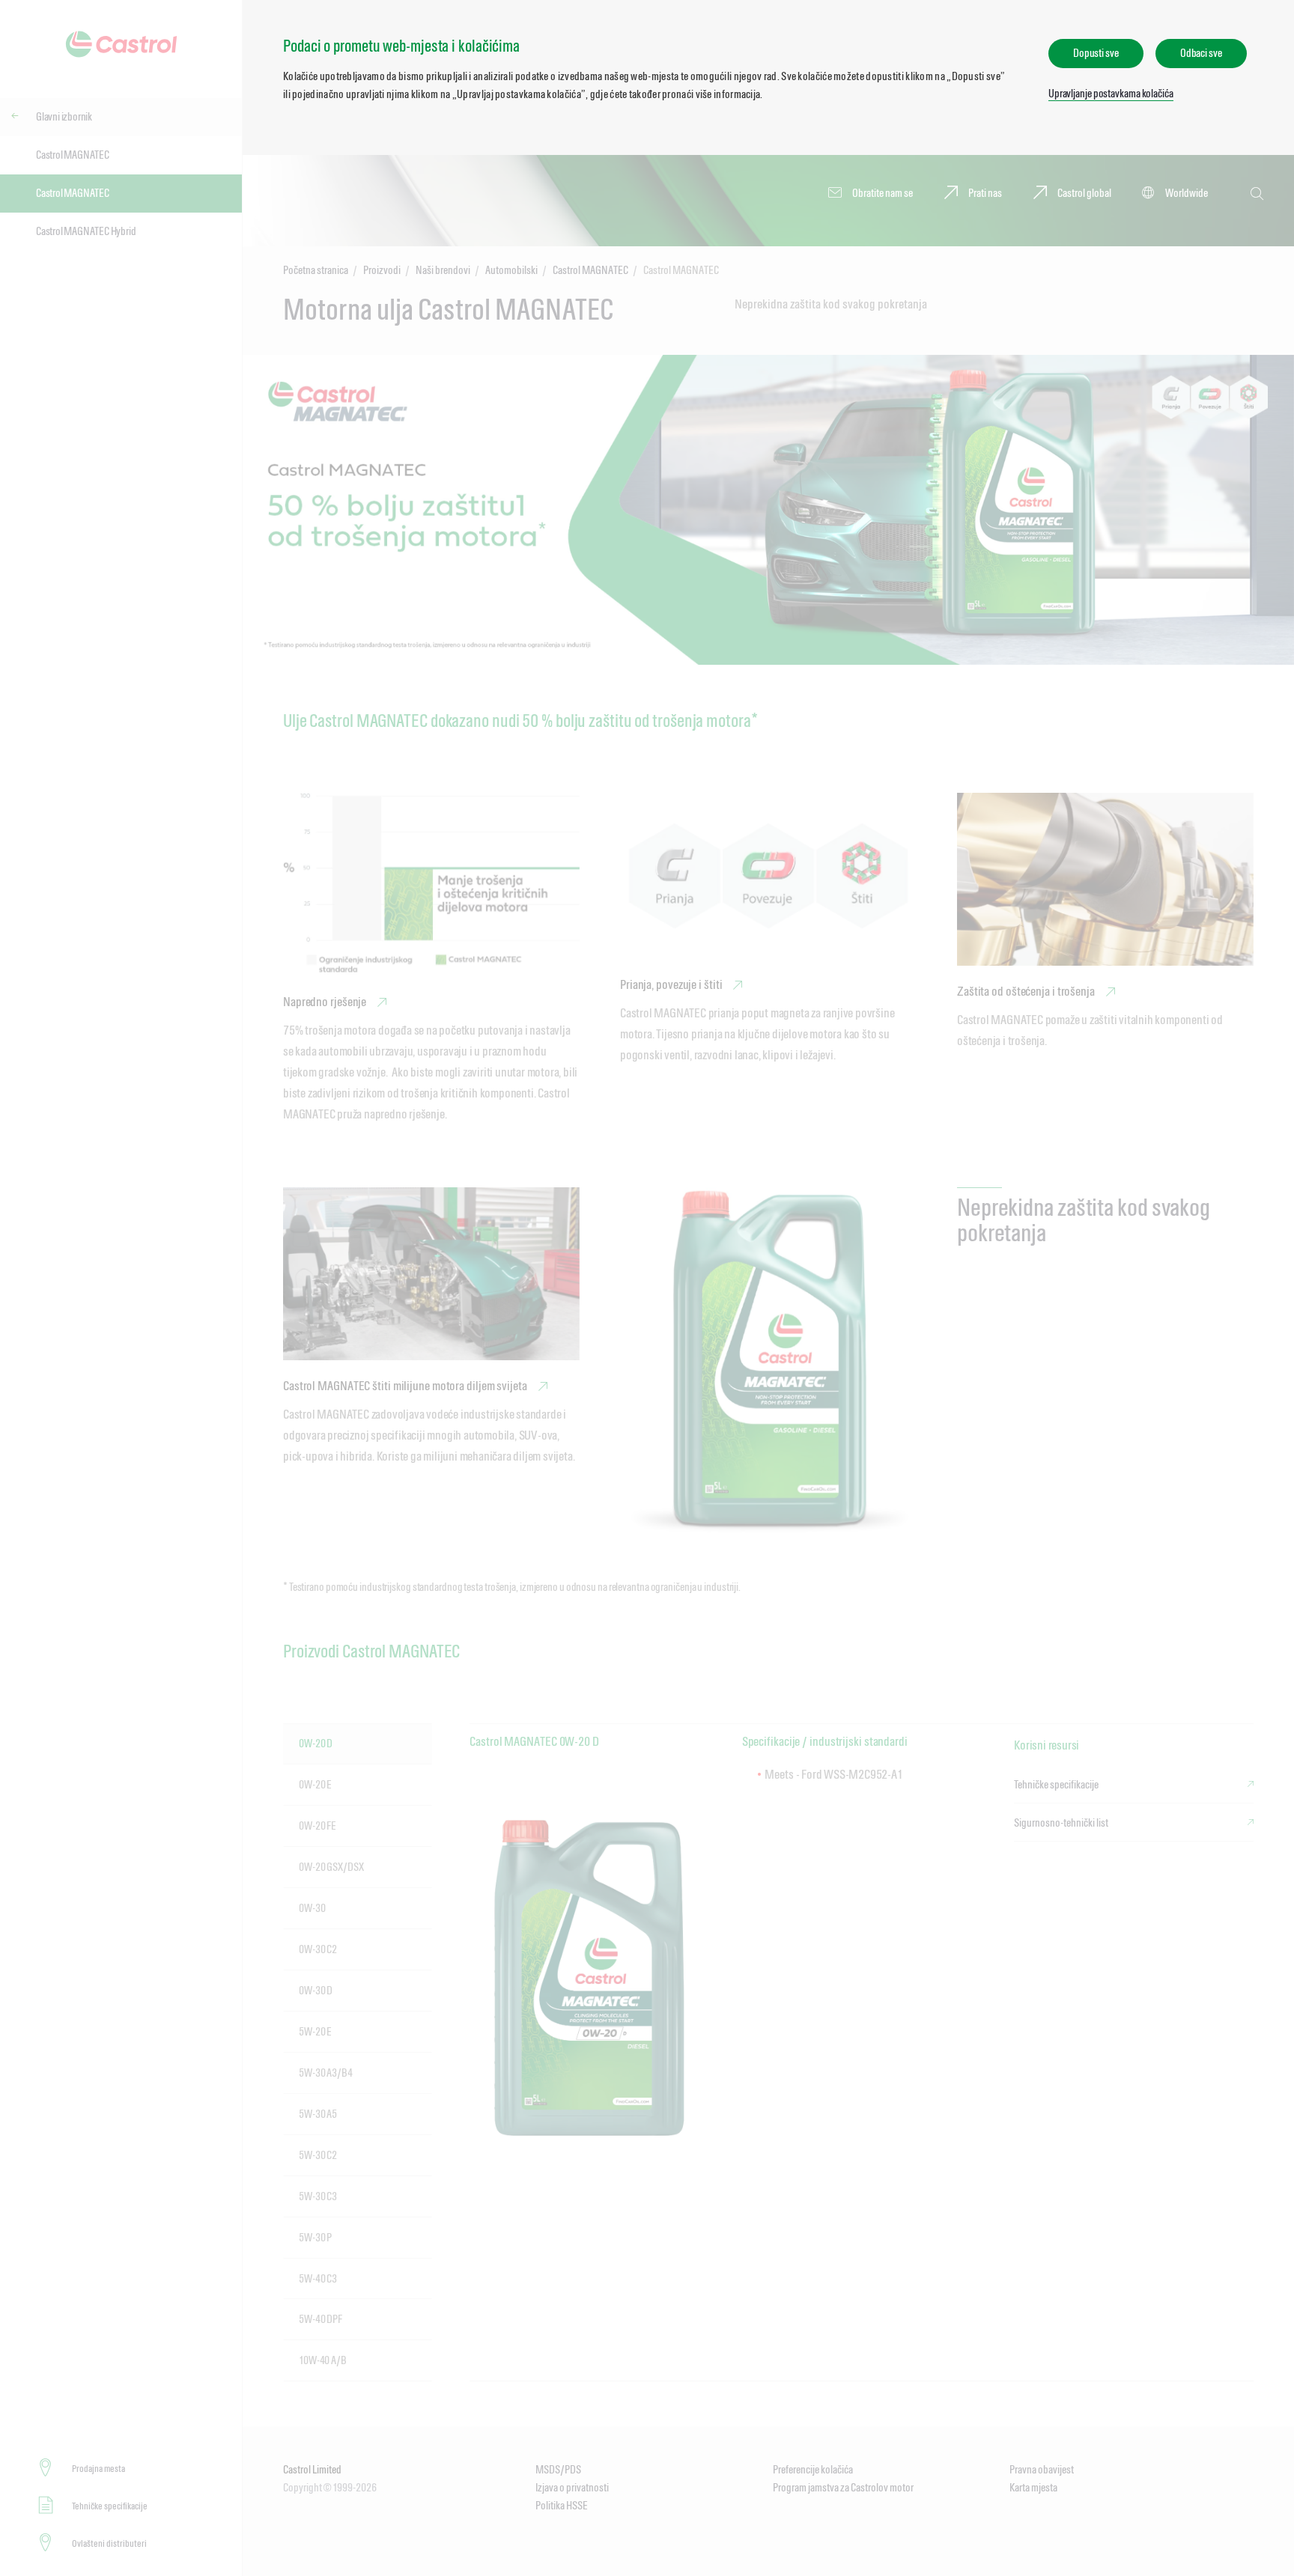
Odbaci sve (1201, 53)
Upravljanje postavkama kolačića (1111, 93)
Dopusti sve (1096, 53)
